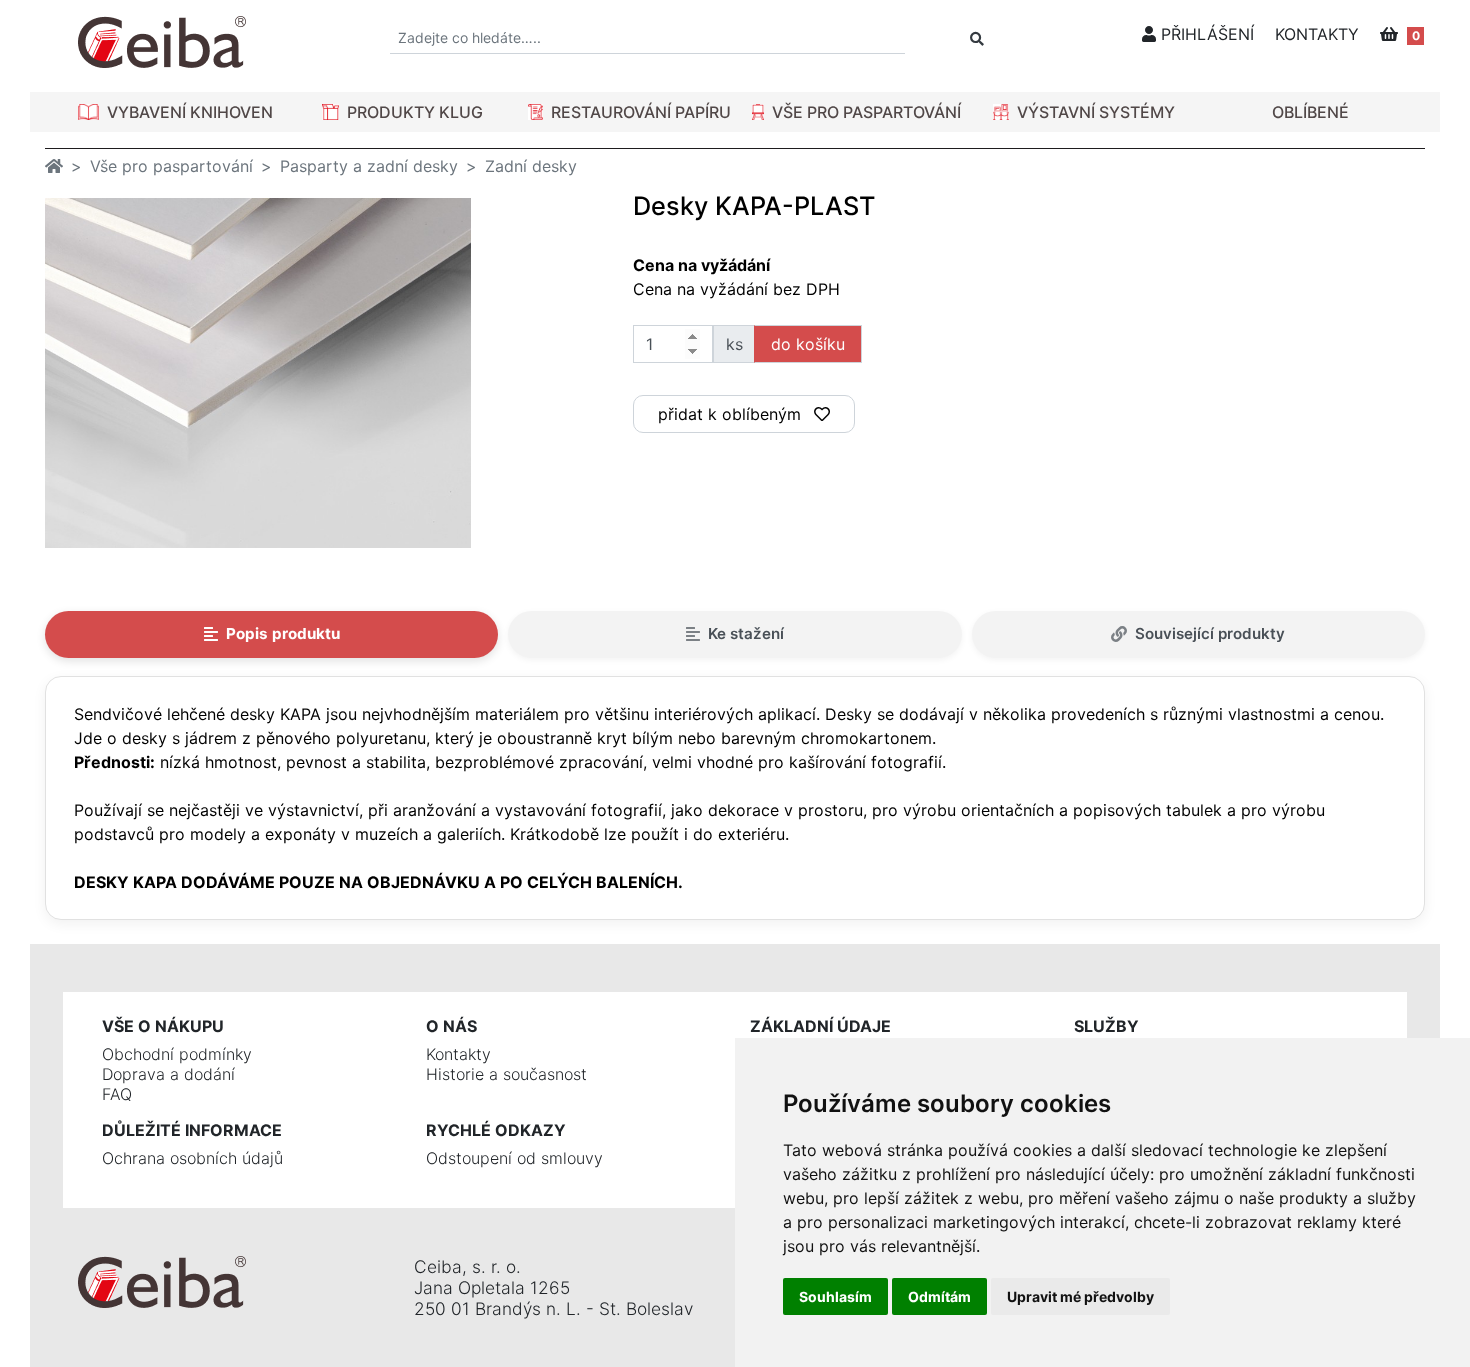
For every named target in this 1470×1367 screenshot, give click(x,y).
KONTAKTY (1317, 34)
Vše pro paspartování (171, 166)
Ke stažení (746, 633)
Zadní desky (531, 166)
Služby (1106, 1026)
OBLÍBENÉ (1310, 112)
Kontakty (458, 1054)
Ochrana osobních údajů (192, 1158)
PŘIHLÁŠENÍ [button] (1205, 34)
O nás (451, 1026)
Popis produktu (283, 633)
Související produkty (1210, 633)
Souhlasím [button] (835, 1296)
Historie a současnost (506, 1074)
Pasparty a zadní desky (369, 166)
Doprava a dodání (168, 1074)
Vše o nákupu (163, 1026)
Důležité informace (192, 1130)
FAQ (117, 1094)
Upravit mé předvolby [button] (1080, 1296)
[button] (175, 112)
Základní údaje (820, 1026)
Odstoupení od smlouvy (514, 1158)
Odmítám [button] (939, 1296)
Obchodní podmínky (177, 1054)
